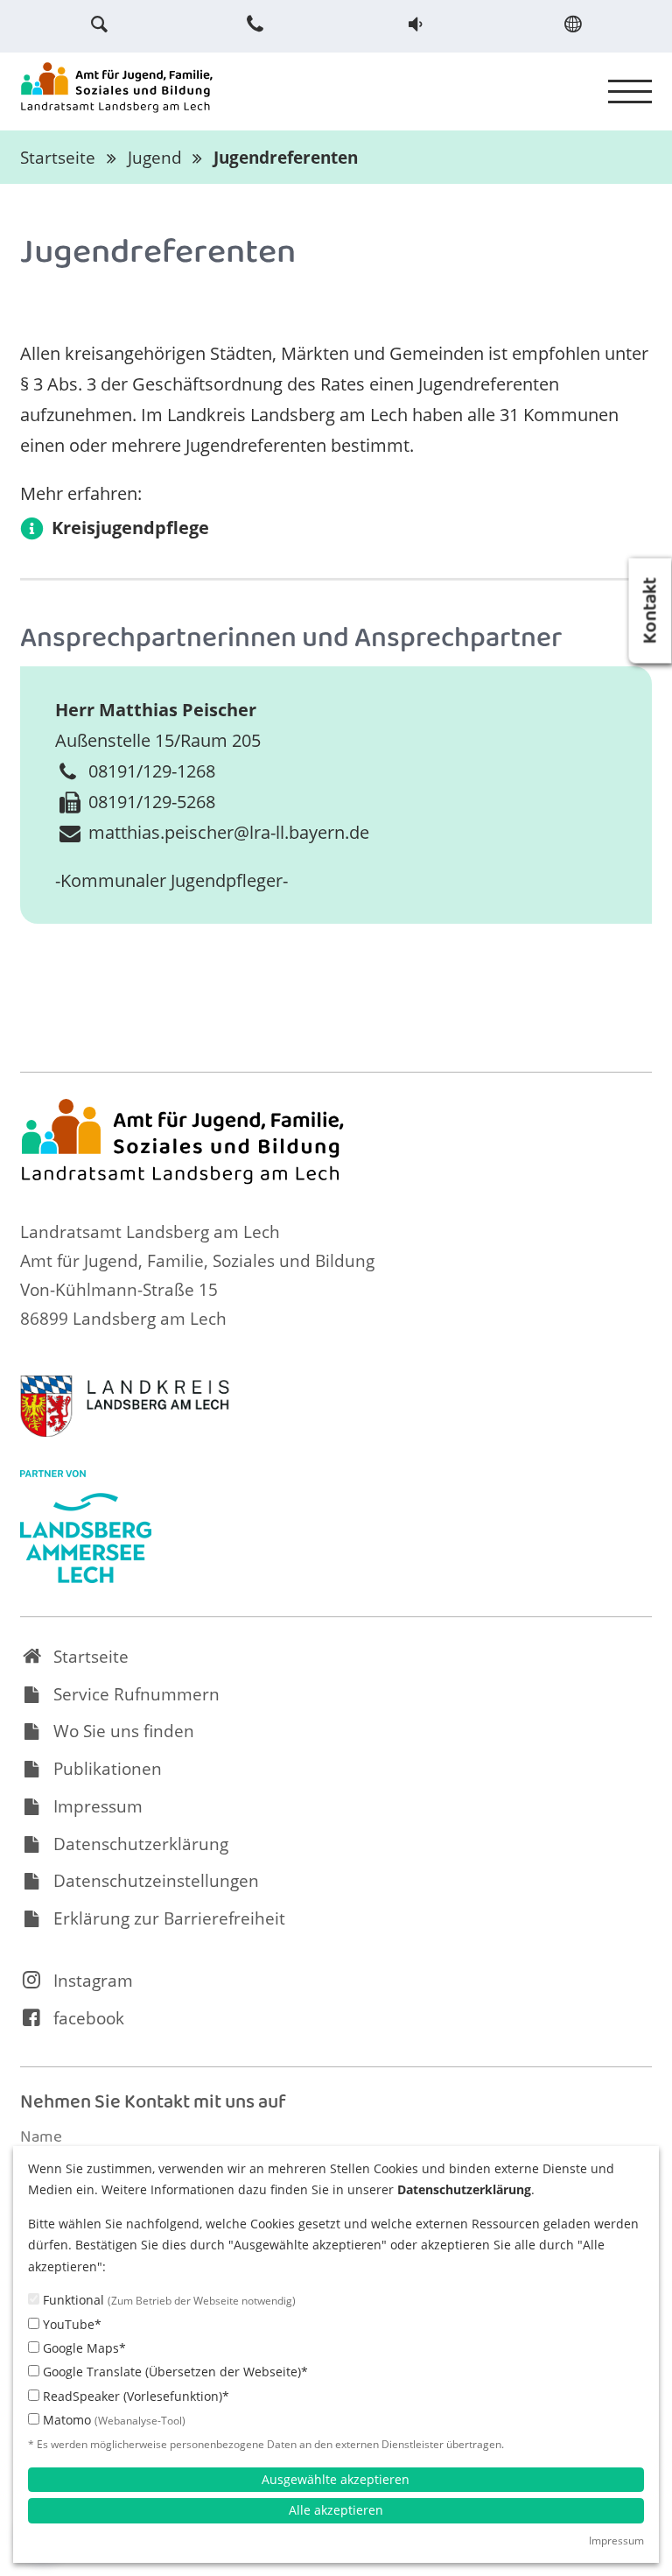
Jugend (155, 158)
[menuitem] (99, 24)
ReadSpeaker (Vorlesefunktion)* (134, 2396)
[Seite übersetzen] (572, 24)
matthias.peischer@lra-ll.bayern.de (229, 832)
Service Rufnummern (136, 1694)
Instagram (93, 1981)
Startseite (58, 158)
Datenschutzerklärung (141, 1844)
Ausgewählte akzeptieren (336, 2479)
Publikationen (108, 1769)
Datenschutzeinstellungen (156, 1881)
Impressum (98, 1806)
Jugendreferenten (286, 158)
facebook (89, 2018)
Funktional (168, 2300)
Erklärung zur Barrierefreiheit (169, 1918)
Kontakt (653, 611)
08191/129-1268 (152, 771)
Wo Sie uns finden (124, 1731)
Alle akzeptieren (336, 2510)
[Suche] (99, 24)
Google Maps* (83, 2348)
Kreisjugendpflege (130, 528)
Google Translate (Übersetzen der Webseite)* (174, 2372)
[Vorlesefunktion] (415, 24)
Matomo (112, 2420)
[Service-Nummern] (257, 24)
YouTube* (70, 2324)
